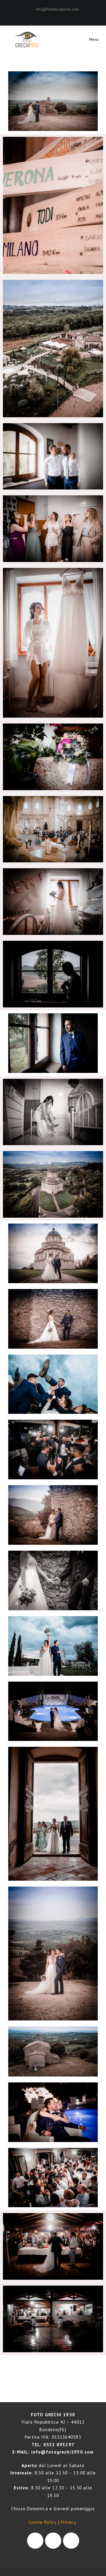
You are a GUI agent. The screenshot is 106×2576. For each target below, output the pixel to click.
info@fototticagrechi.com (57, 9)
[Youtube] (71, 2541)
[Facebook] (50, 15)
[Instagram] (56, 15)
